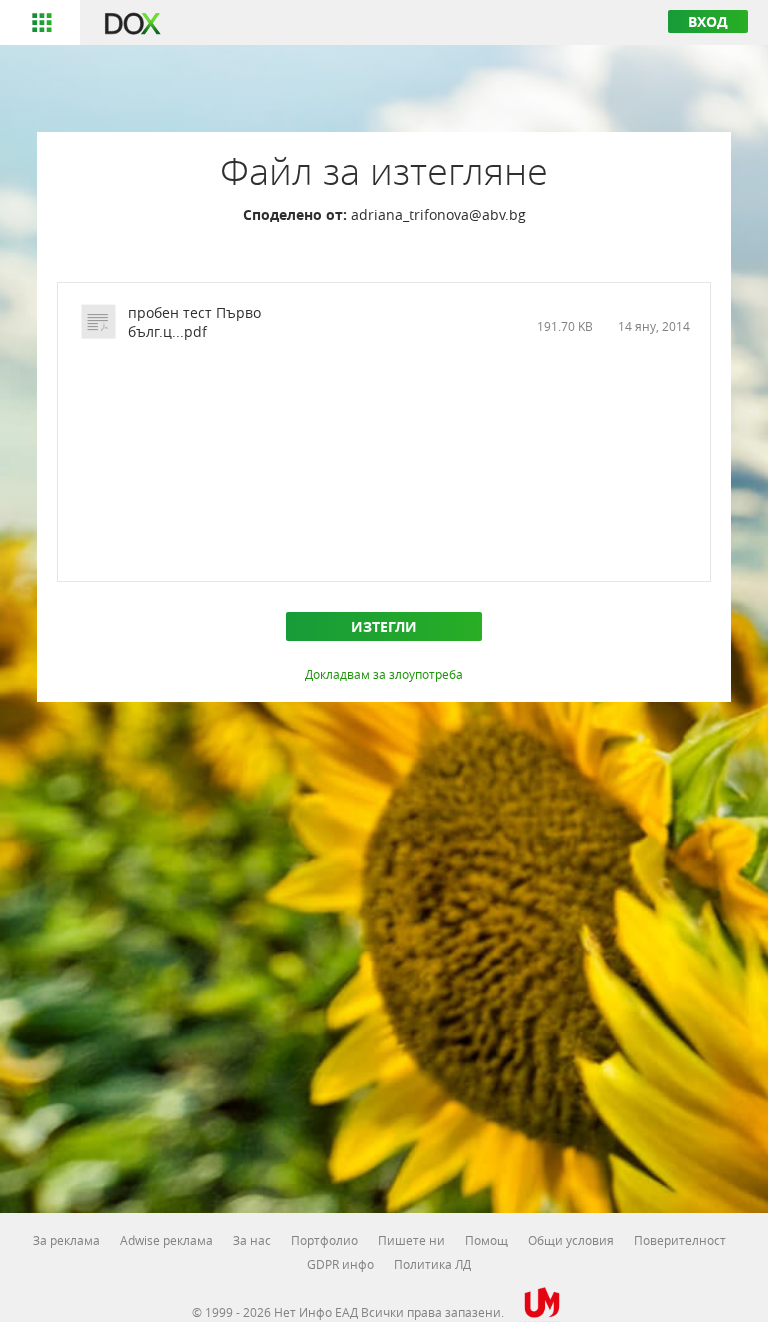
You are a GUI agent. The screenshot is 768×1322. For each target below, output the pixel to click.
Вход (708, 21)
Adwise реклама (166, 1240)
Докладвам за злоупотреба (384, 674)
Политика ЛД (432, 1264)
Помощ (486, 1240)
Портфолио (324, 1240)
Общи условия (571, 1240)
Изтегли (384, 626)
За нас (252, 1240)
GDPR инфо (340, 1264)
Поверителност (680, 1240)
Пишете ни (411, 1240)
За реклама (66, 1240)
